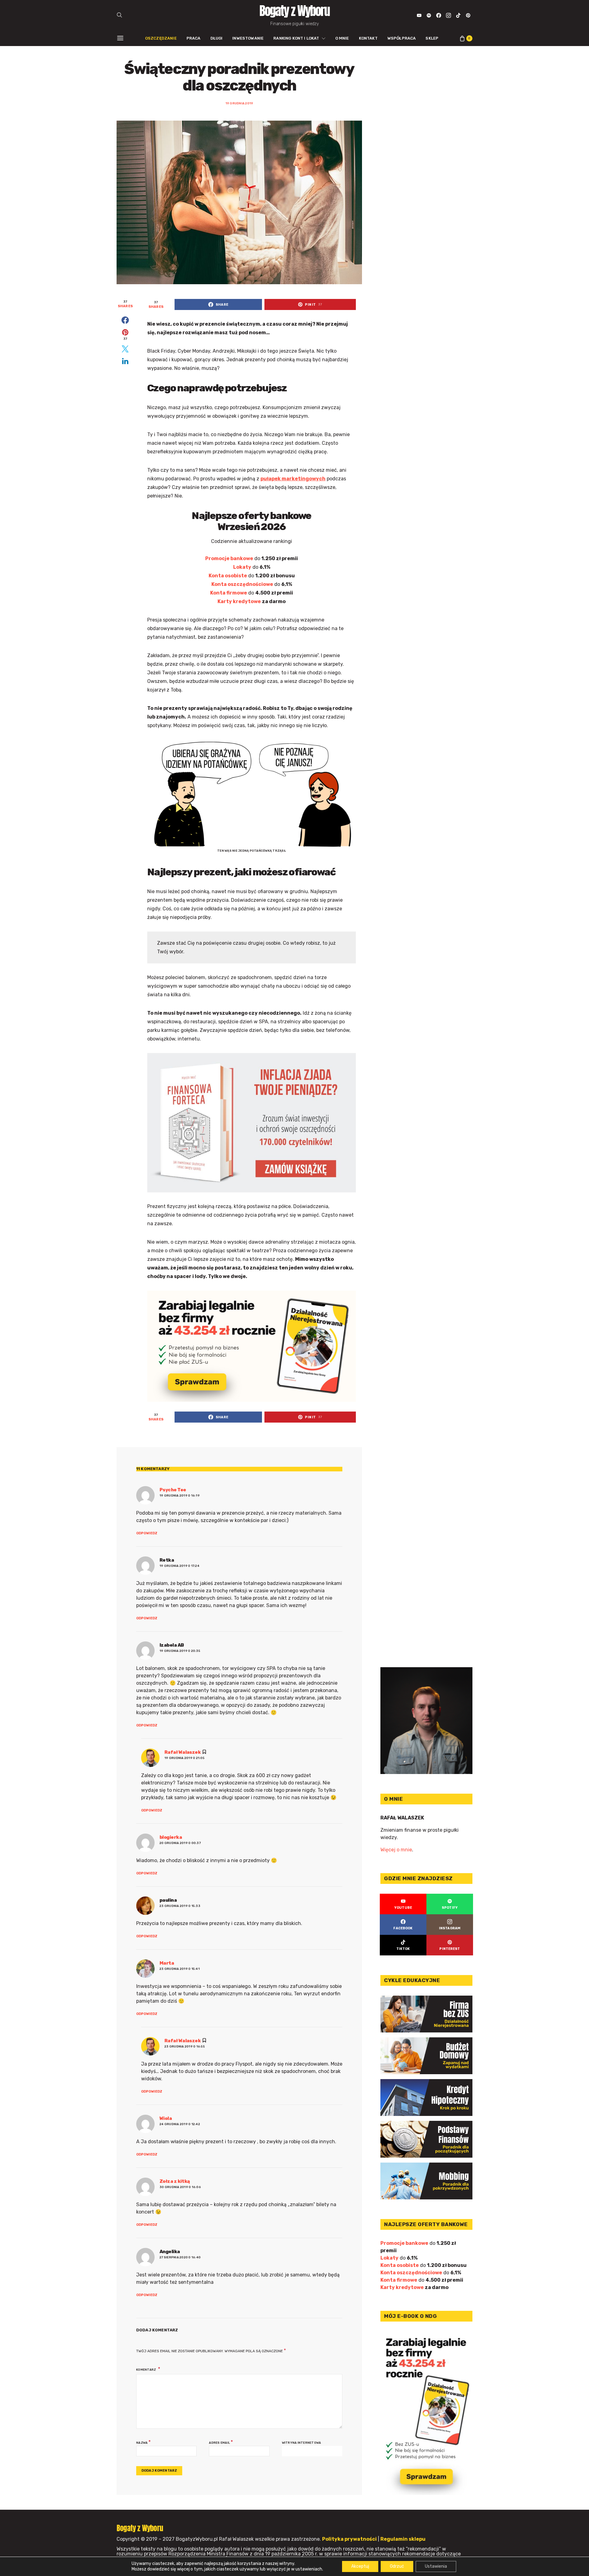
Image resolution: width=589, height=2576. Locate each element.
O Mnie (342, 38)
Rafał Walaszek (183, 1752)
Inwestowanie (248, 38)
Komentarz (146, 2370)
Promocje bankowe (229, 558)
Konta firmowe (229, 593)
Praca (194, 38)
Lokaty (242, 567)
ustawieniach (309, 2569)
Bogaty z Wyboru (294, 11)
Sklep (432, 38)
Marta (167, 1963)
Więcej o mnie (396, 1850)
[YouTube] (419, 15)
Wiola (166, 2118)
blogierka (171, 1837)
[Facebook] (439, 15)
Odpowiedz (147, 1533)
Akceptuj (360, 2566)
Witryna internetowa (302, 2443)
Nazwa (143, 2442)
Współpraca (402, 38)
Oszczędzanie (161, 38)
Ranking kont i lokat (296, 38)
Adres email (221, 2442)
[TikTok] (458, 15)
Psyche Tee (173, 1490)
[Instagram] (448, 15)
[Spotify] (429, 15)
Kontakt (368, 38)
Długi (217, 38)
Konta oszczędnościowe (242, 584)
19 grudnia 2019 (239, 103)
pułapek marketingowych (293, 479)
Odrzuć (397, 2566)
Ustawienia (436, 2566)
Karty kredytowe (239, 601)
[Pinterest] (468, 15)
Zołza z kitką (175, 2181)
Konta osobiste (228, 576)
